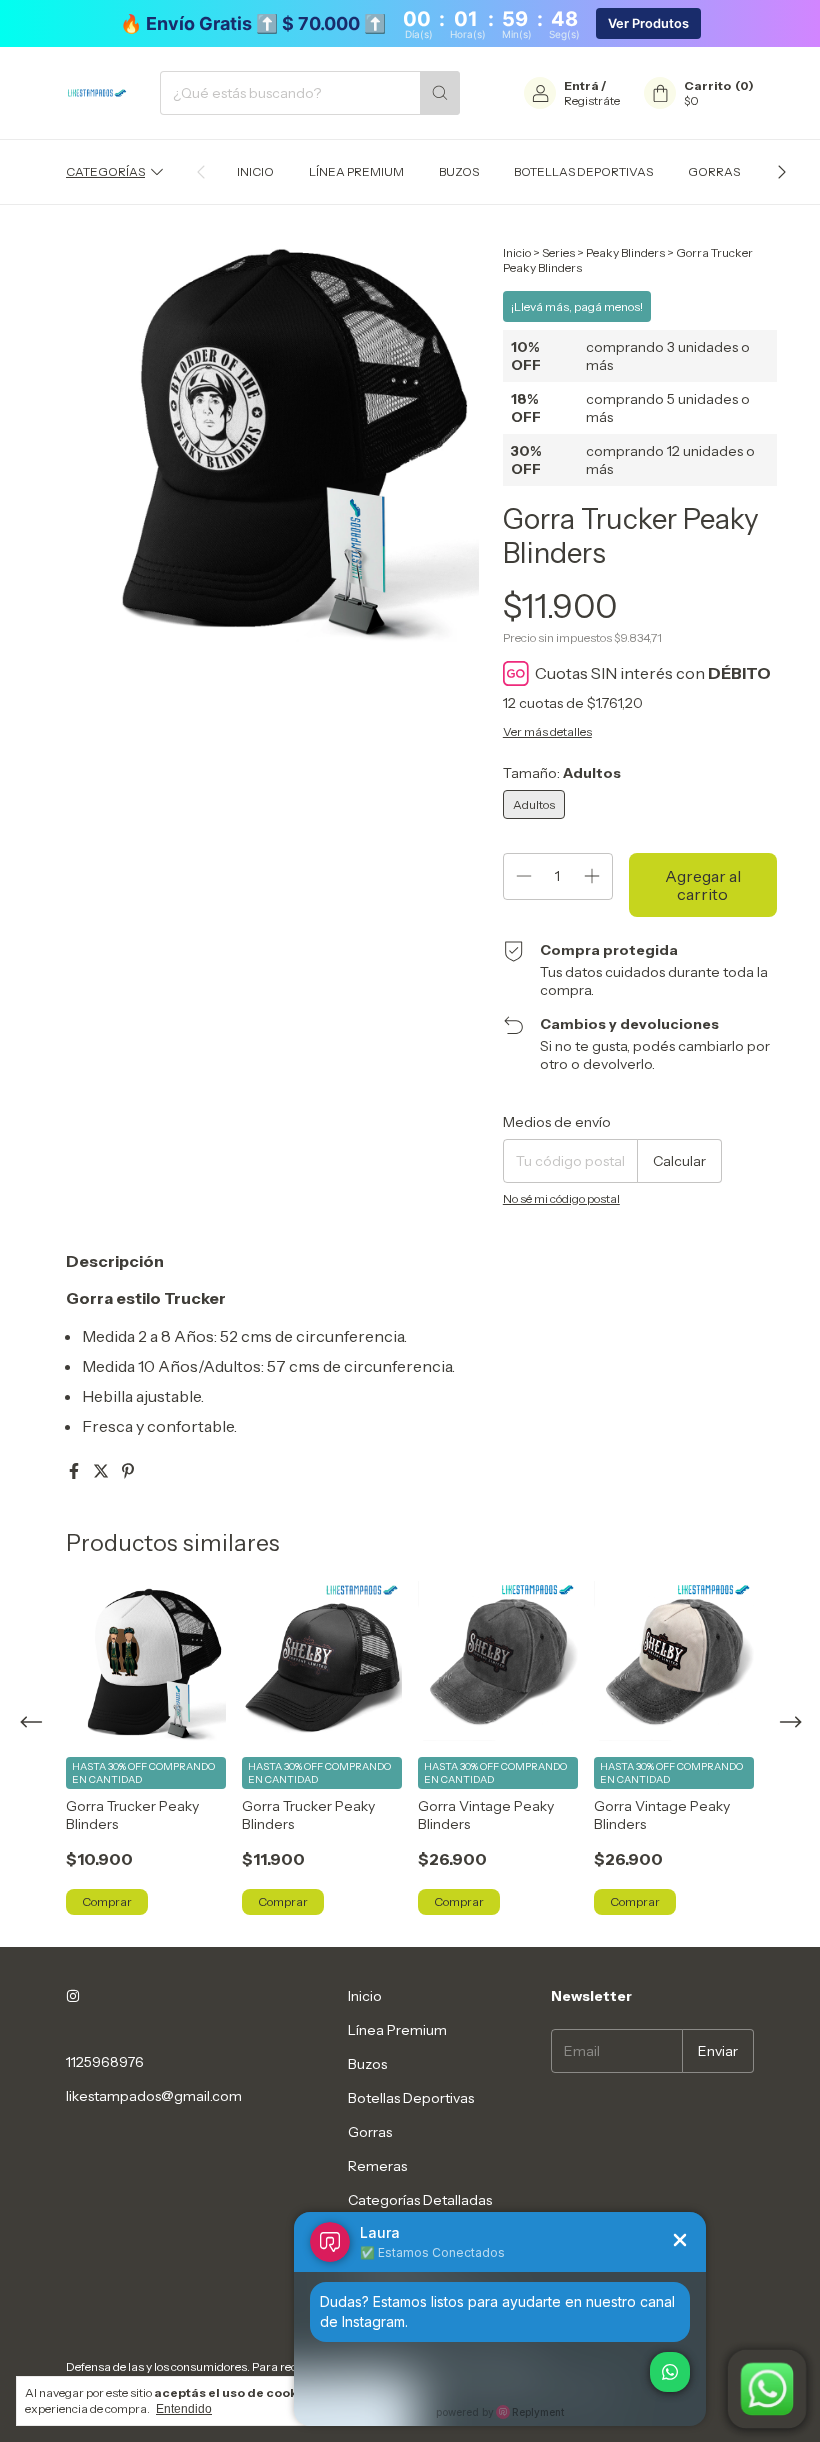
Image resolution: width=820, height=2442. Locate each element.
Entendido (184, 2409)
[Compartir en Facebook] (75, 1471)
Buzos (459, 171)
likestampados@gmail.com (154, 2096)
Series (558, 252)
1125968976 (105, 2062)
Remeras (377, 2166)
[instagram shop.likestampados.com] (73, 1996)
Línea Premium (356, 171)
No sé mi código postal (561, 1198)
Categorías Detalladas (420, 2200)
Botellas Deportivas (583, 171)
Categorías (105, 171)
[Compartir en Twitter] (102, 1471)
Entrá (581, 85)
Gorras (714, 171)
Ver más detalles (547, 731)
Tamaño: (562, 773)
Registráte (592, 100)
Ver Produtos (648, 23)
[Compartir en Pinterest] (128, 1471)
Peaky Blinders (625, 252)
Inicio (255, 171)
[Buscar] (440, 93)
